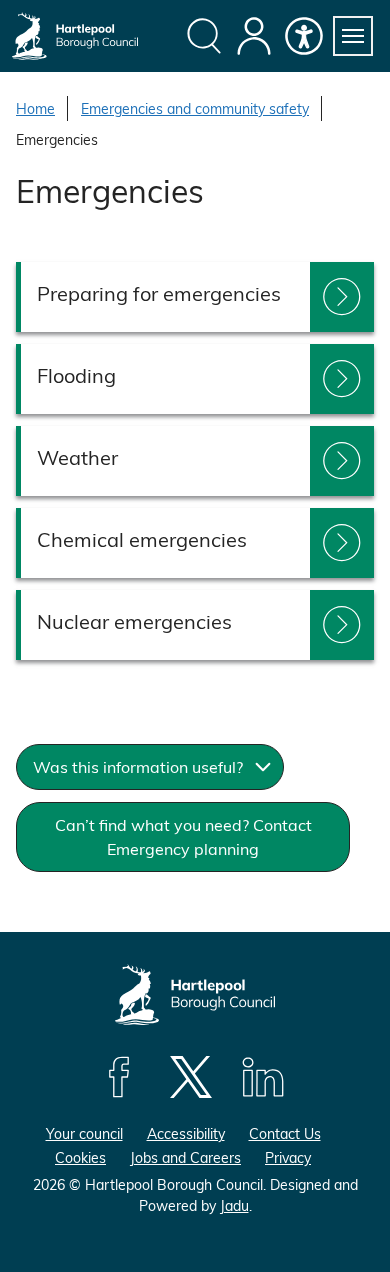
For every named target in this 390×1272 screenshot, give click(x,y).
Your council (84, 1133)
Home (35, 108)
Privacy (288, 1157)
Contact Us (285, 1133)
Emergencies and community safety (195, 108)
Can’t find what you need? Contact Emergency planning (183, 836)
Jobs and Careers (185, 1157)
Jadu (234, 1205)
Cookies (80, 1157)
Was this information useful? (138, 766)
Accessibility (186, 1133)
